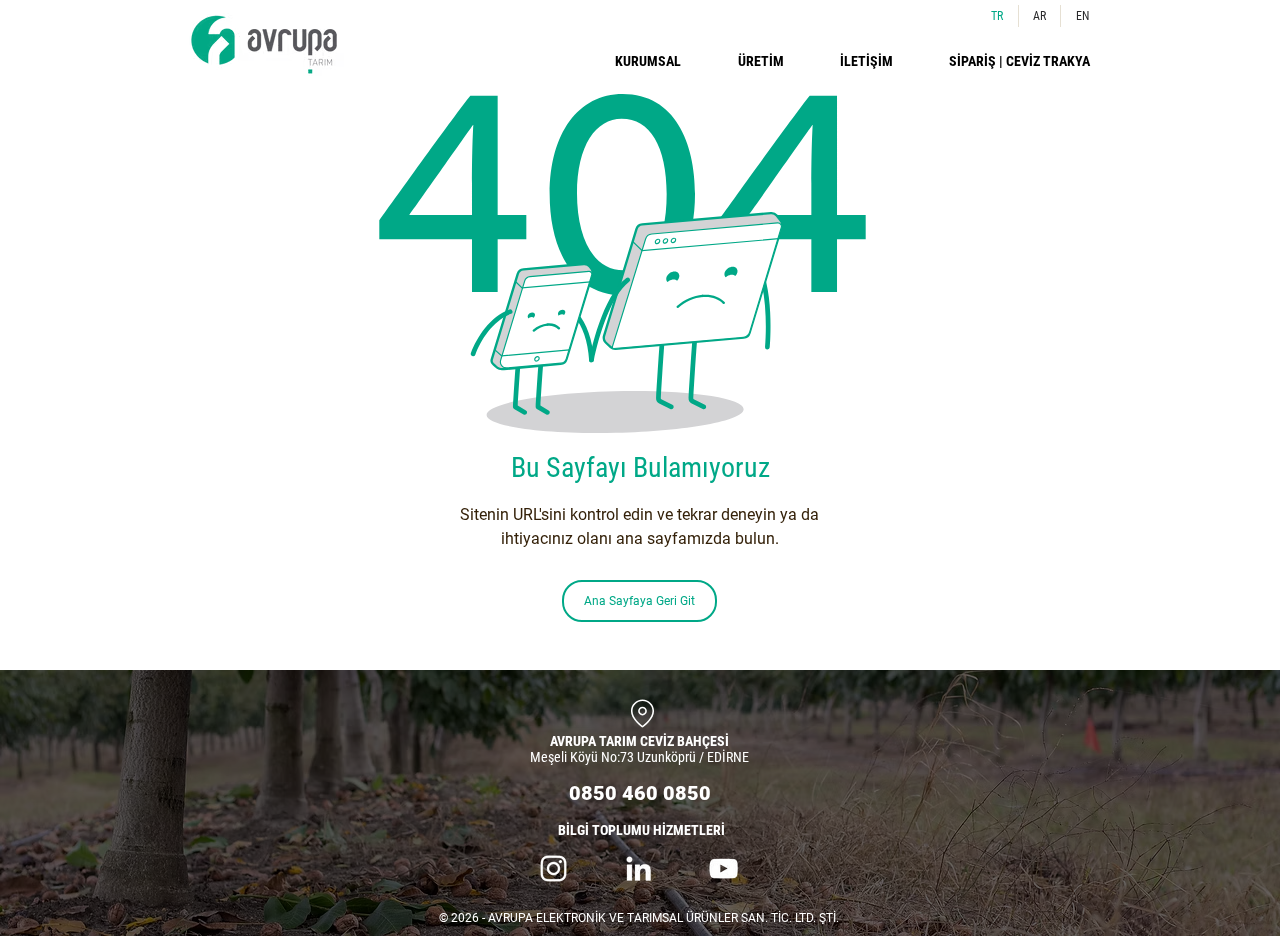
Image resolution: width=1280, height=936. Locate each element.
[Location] (642, 713)
